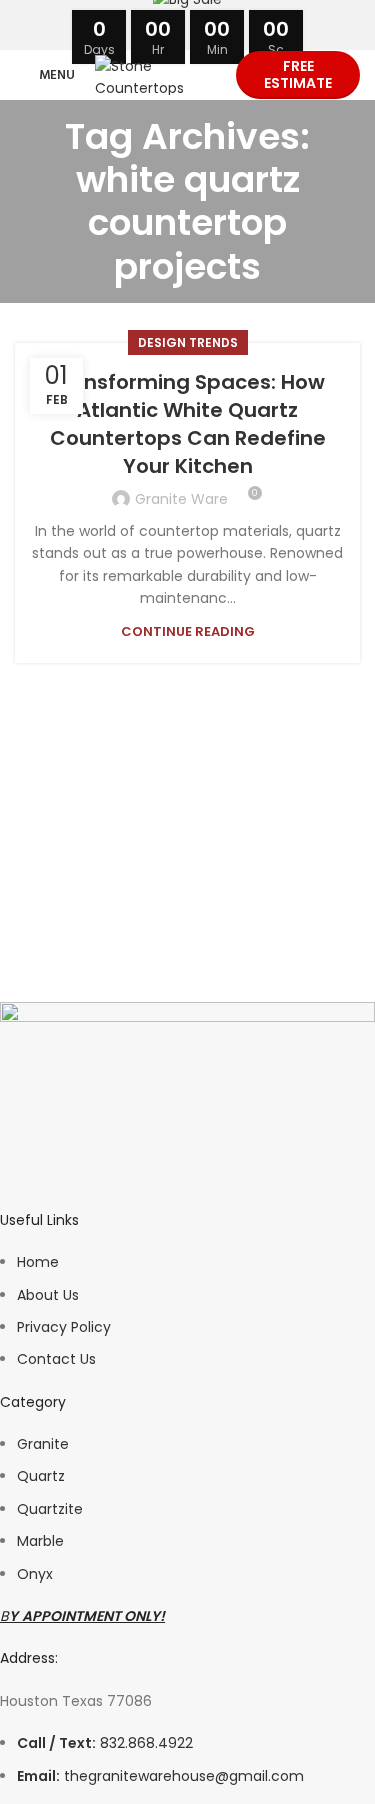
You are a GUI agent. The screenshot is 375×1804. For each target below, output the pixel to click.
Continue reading (188, 631)
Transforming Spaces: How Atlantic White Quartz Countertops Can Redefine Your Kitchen (188, 424)
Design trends (188, 342)
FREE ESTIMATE (298, 74)
